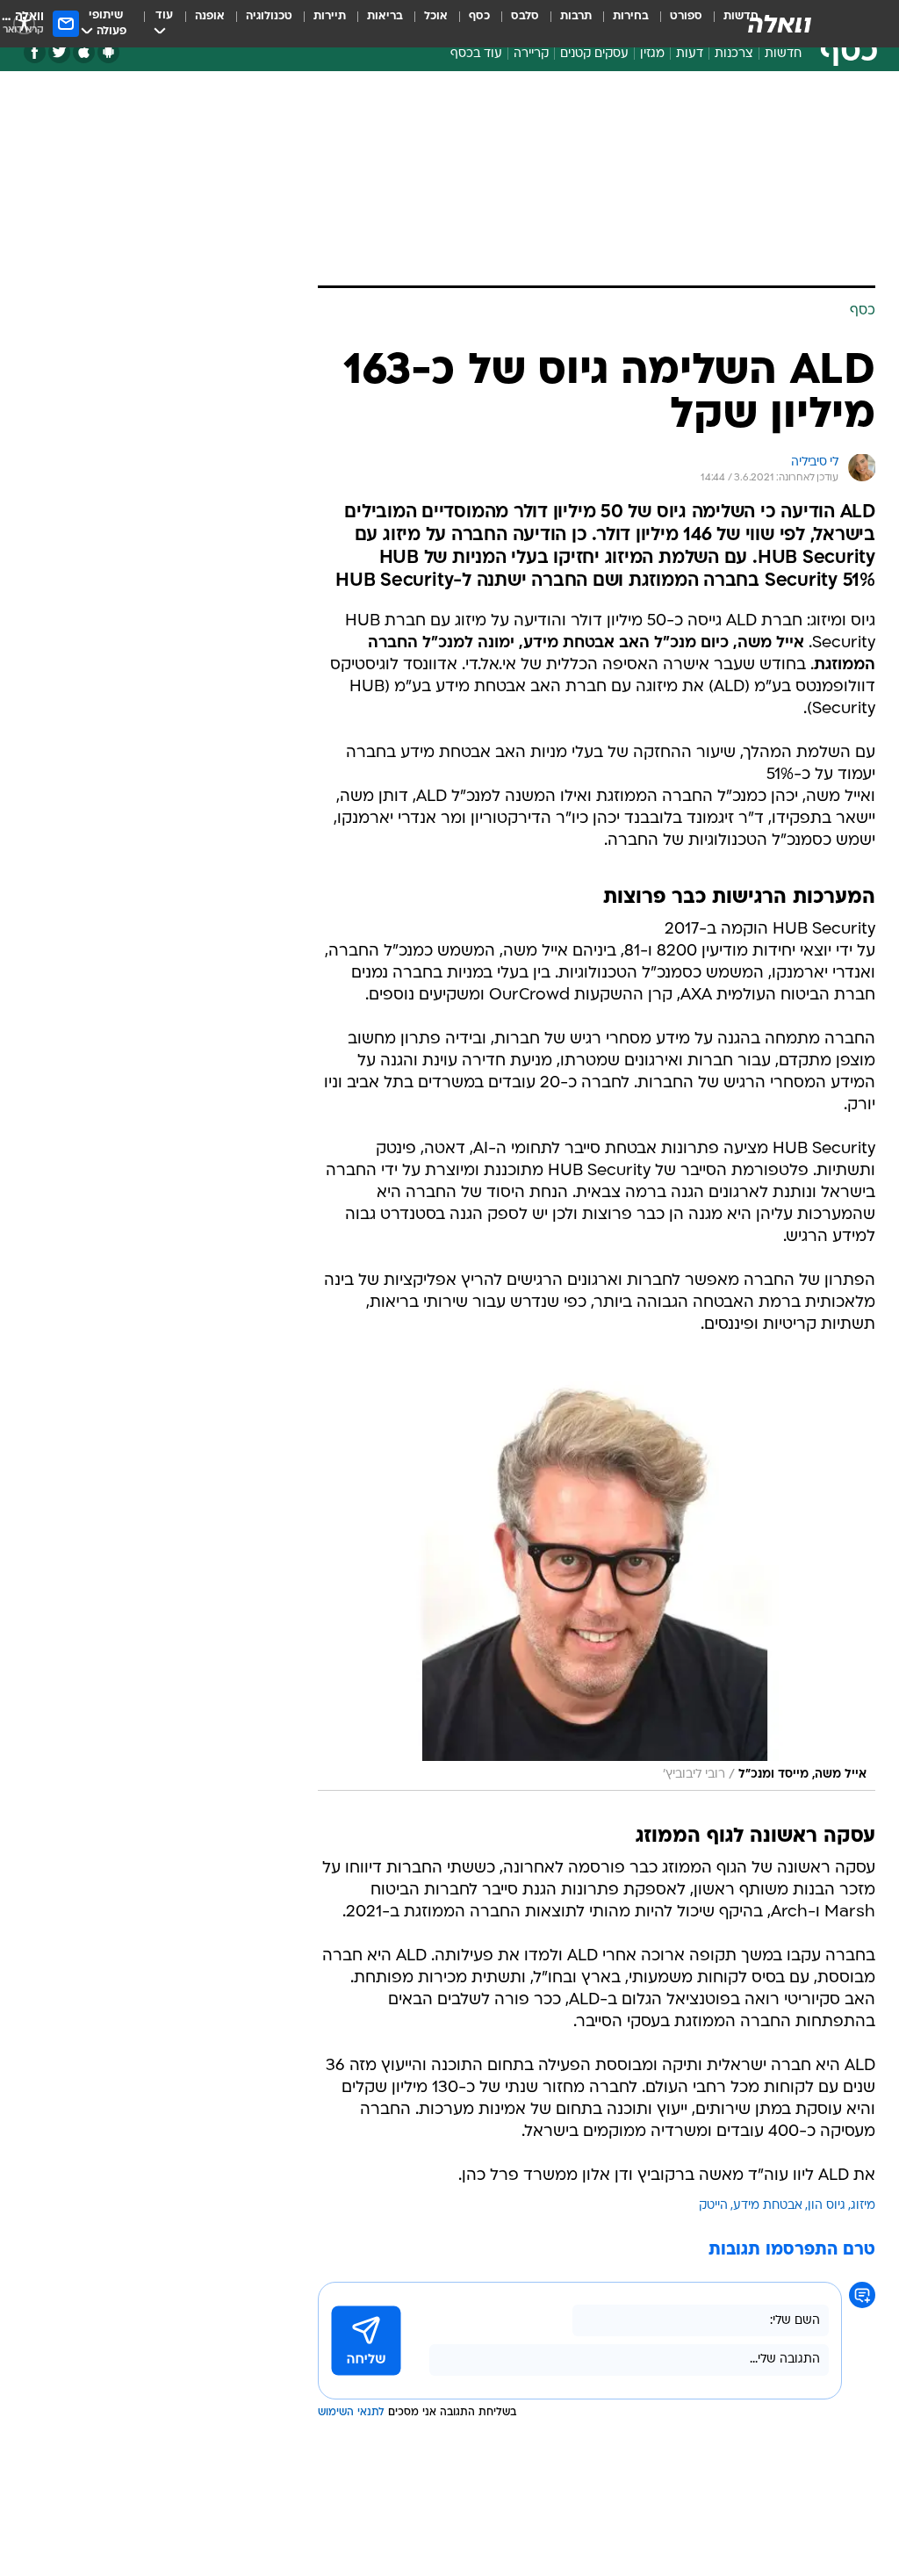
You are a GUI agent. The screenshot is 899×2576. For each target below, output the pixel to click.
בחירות (631, 16)
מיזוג (863, 2206)
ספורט (686, 16)
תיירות (330, 16)
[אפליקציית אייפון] (84, 52)
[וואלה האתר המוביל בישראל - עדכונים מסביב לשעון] (780, 24)
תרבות (576, 16)
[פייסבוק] (35, 52)
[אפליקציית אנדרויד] (108, 52)
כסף (479, 16)
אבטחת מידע (768, 2206)
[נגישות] (24, 23)
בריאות (385, 16)
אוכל (436, 16)
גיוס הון (827, 2206)
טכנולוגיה (269, 16)
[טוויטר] (59, 52)
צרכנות (734, 54)
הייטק (713, 2206)
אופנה (210, 16)
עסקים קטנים (594, 54)
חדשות (783, 54)
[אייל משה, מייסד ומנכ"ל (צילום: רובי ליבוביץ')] (597, 1581)
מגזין (652, 54)
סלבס (525, 16)
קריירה (531, 54)
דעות (690, 54)
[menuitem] (676, 24)
